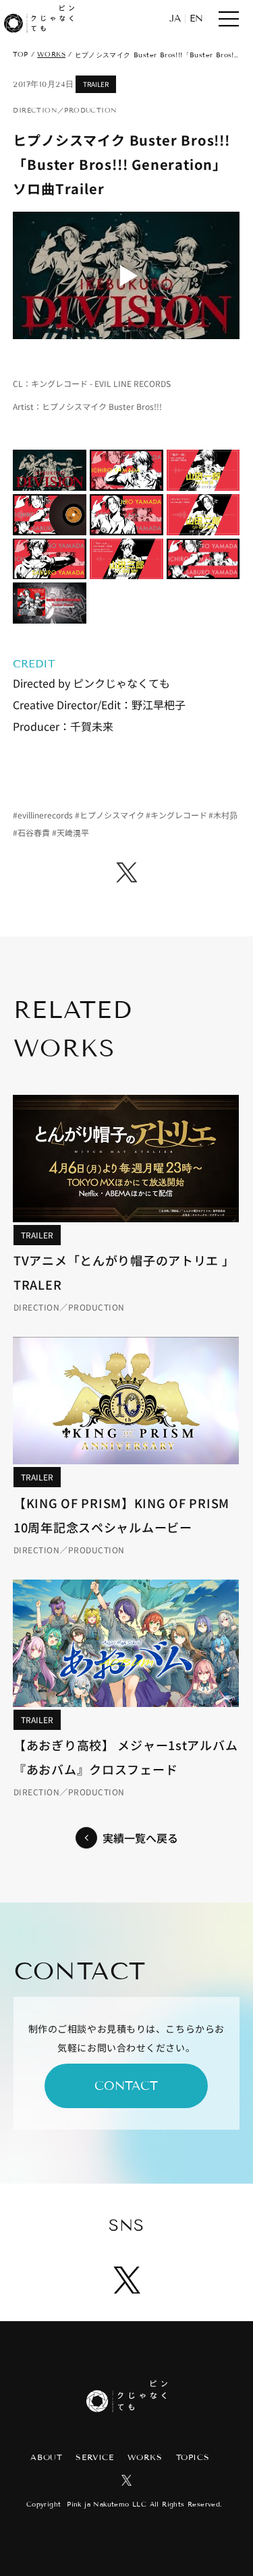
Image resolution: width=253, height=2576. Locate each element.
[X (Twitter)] (127, 872)
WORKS (51, 54)
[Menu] (229, 19)
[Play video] (126, 275)
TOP (20, 54)
